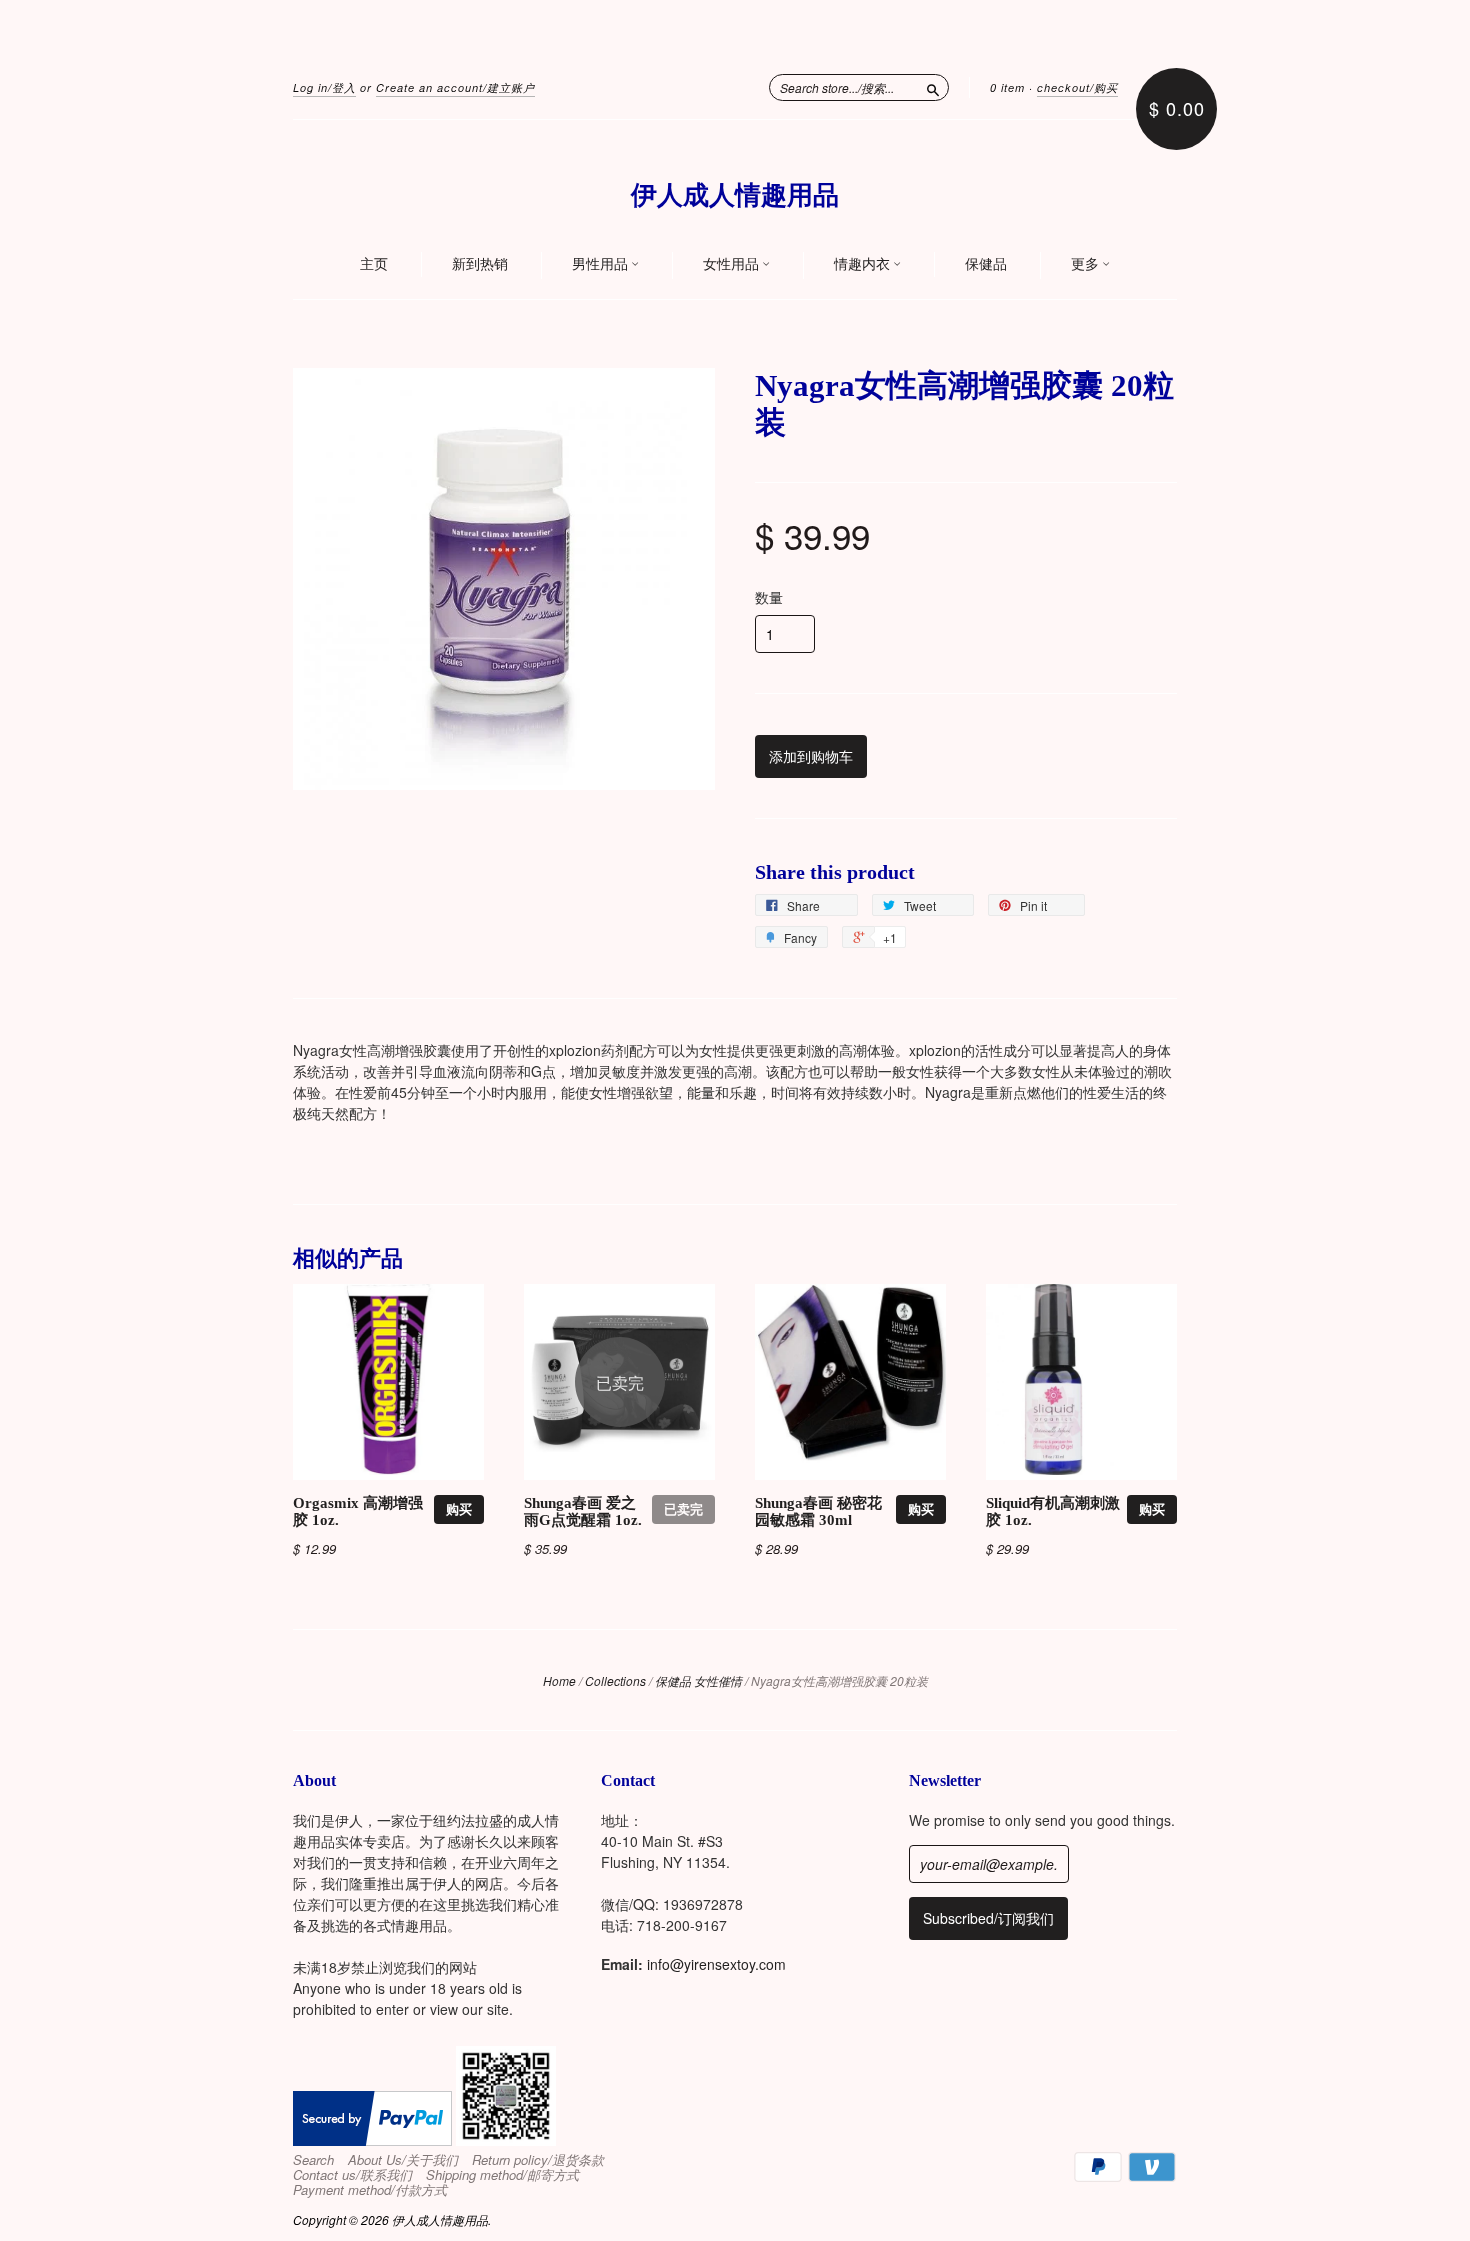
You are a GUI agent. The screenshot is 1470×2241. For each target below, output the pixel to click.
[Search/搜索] (933, 87)
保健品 (986, 264)
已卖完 (683, 1508)
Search (313, 2160)
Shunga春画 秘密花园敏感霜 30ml (818, 1512)
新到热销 (480, 264)
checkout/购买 (1077, 87)
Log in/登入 (324, 87)
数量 (769, 597)
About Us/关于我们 (403, 2160)
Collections (615, 1680)
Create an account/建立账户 (455, 87)
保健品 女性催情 (698, 1680)
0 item (1007, 87)
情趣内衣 (863, 264)
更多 (1086, 264)
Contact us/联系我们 (352, 2175)
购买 (459, 1508)
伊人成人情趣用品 (735, 195)
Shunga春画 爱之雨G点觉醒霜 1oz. (583, 1512)
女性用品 (732, 264)
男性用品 (601, 264)
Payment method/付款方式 (370, 2190)
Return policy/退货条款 (538, 2160)
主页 (374, 264)
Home (559, 1680)
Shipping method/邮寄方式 (502, 2175)
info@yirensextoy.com (716, 1964)
